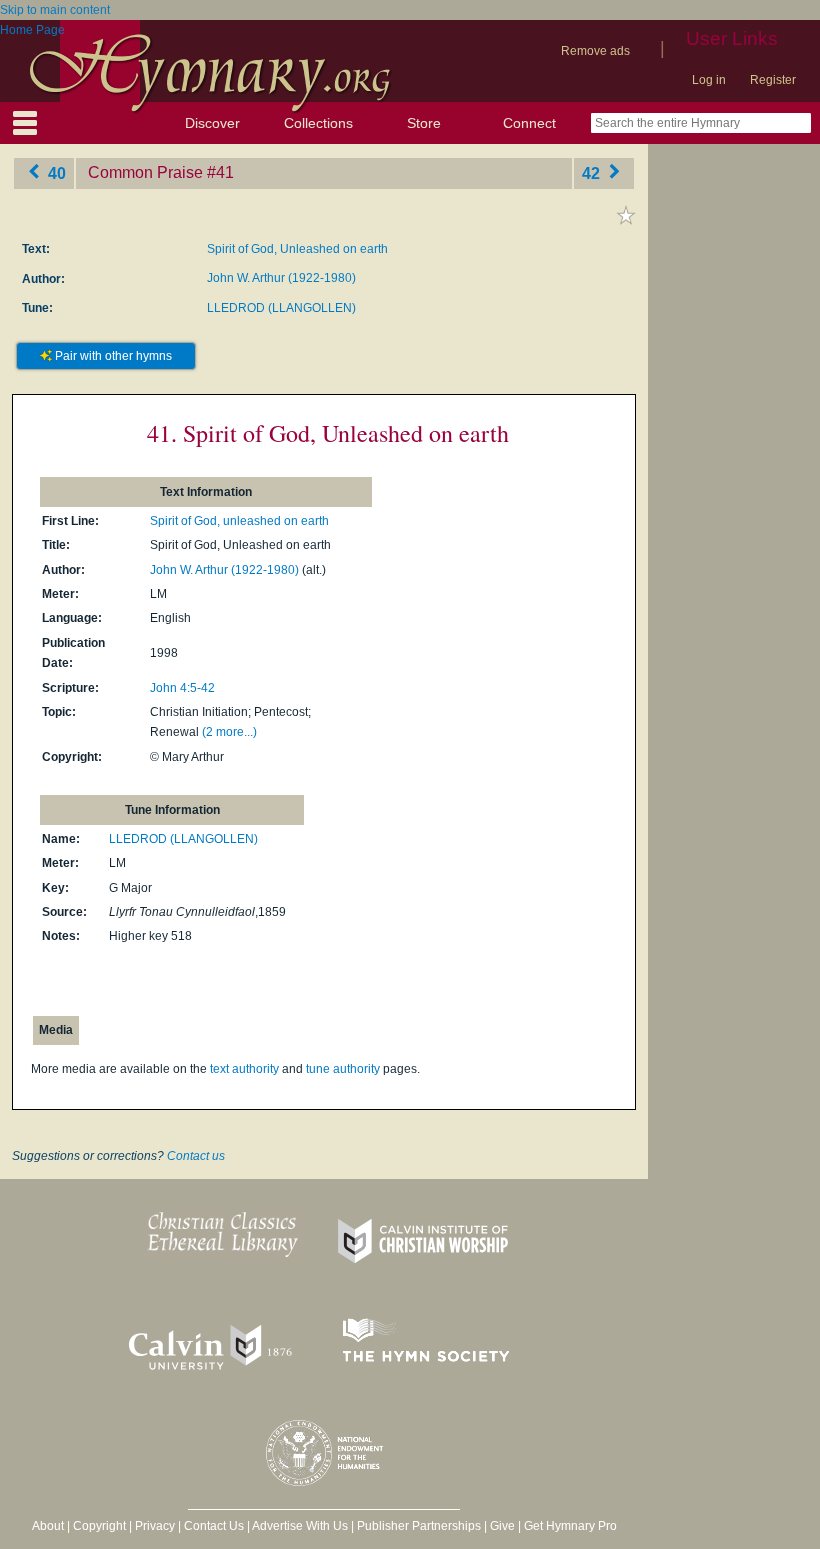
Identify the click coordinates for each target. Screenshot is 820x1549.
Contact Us (214, 1526)
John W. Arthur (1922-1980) (281, 278)
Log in (709, 80)
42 (593, 172)
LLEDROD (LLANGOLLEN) (281, 308)
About (48, 1526)
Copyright (99, 1526)
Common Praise (145, 172)
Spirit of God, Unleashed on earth (297, 249)
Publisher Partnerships (419, 1526)
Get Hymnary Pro (570, 1526)
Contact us (196, 1156)
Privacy (155, 1526)
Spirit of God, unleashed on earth (239, 521)
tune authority (343, 1069)
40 (55, 172)
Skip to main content (55, 10)
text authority (244, 1069)
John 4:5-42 (182, 688)
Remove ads (595, 51)
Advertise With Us (300, 1526)
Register (773, 80)
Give (502, 1526)
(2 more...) (229, 732)
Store (424, 123)
